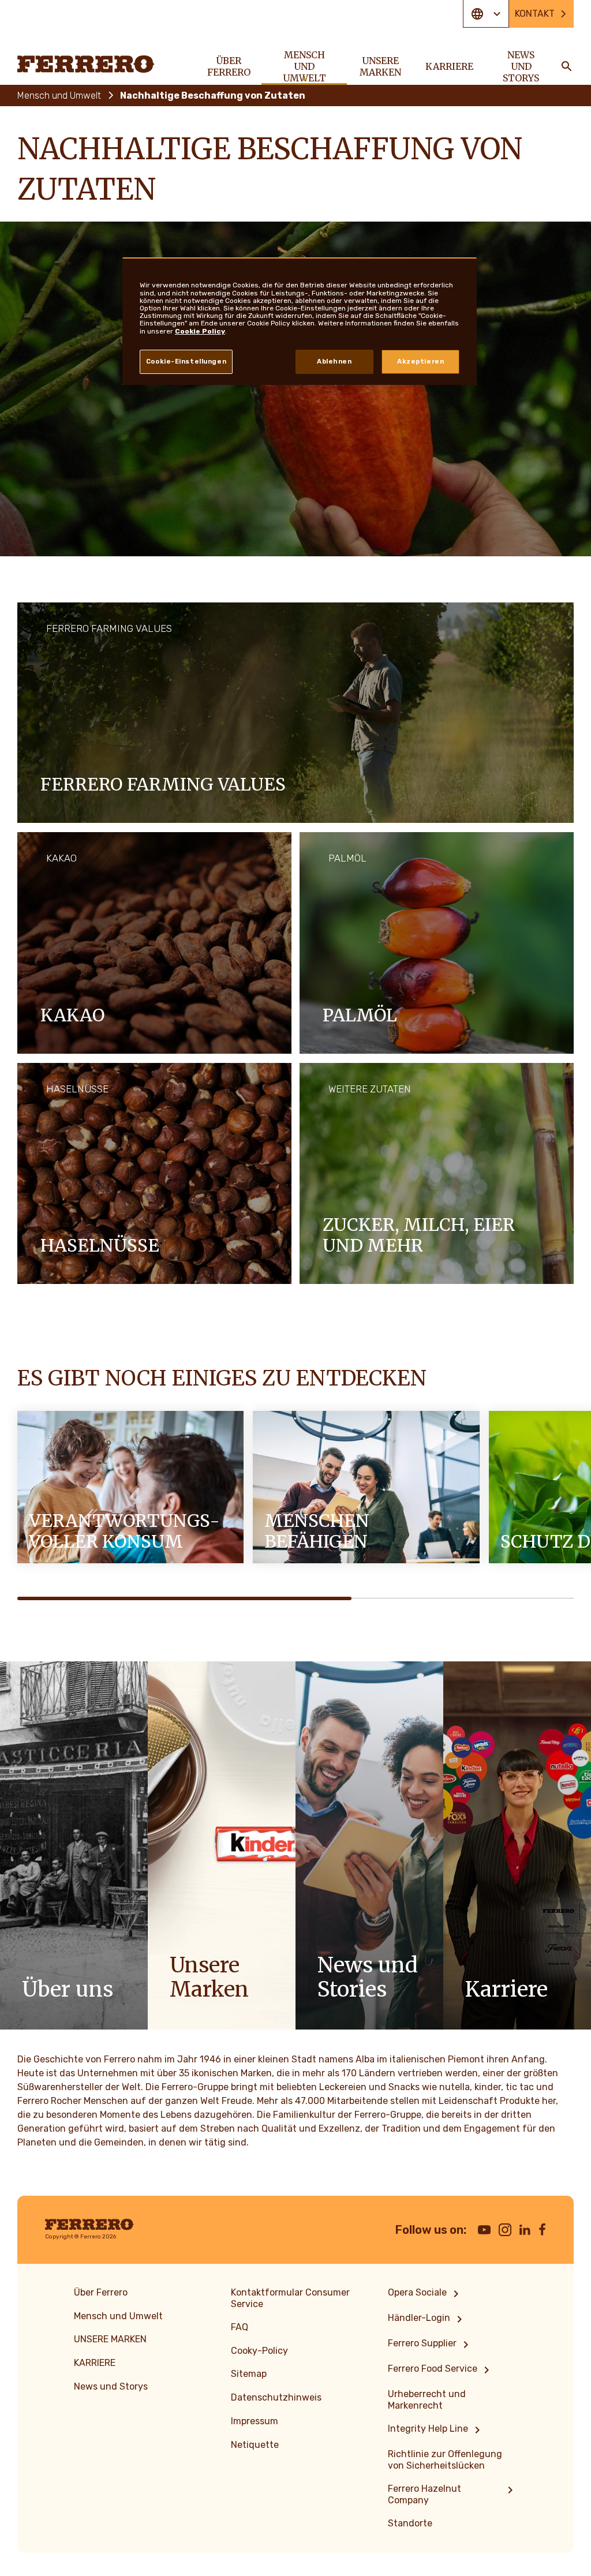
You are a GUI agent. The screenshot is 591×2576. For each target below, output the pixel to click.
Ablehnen (334, 361)
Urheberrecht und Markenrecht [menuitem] (427, 2400)
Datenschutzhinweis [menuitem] (276, 2397)
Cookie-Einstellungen (186, 361)
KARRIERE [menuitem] (449, 66)
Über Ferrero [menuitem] (229, 66)
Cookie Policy (200, 331)
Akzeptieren (420, 361)
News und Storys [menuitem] (521, 66)
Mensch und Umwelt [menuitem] (304, 66)
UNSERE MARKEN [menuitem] (380, 66)
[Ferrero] (86, 64)
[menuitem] (425, 2294)
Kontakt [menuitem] (535, 14)
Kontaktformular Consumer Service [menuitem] (290, 2298)
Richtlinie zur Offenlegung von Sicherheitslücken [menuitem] (445, 2460)
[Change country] (486, 14)
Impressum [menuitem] (255, 2421)
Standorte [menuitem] (410, 2523)
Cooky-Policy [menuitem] (259, 2351)
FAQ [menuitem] (240, 2327)
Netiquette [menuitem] (255, 2445)
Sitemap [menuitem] (249, 2374)
